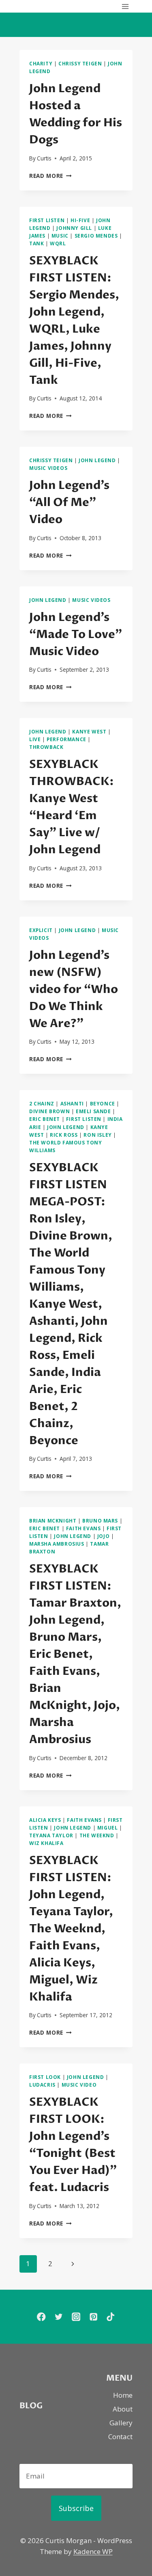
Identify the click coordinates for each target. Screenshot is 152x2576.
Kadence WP (93, 2551)
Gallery (121, 2423)
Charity (41, 63)
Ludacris (42, 2085)
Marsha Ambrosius (57, 1544)
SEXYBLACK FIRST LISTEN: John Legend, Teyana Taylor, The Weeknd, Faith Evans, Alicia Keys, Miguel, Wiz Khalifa (71, 1929)
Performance (66, 739)
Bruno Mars (100, 1521)
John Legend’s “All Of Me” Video (69, 502)
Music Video (79, 2085)
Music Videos (48, 468)
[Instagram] (76, 2317)
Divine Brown (49, 1111)
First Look (45, 2077)
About (123, 2409)
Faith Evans (83, 1528)
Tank (36, 243)
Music (60, 236)
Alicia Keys (45, 1820)
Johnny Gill (74, 228)
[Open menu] (125, 6)
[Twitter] (59, 2317)
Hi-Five (80, 220)
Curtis (44, 158)
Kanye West (89, 731)
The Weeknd (97, 1835)
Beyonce (103, 1103)
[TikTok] (111, 2317)
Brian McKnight (53, 1521)
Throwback (46, 747)
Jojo (103, 1536)
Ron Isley (97, 1135)
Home (123, 2395)
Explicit (41, 930)
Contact (120, 2436)
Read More (50, 176)
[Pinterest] (93, 2317)
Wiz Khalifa (46, 1843)
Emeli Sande (93, 1111)
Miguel (108, 1828)
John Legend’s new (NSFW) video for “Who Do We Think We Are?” (74, 989)
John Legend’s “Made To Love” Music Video (76, 634)
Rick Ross (64, 1135)
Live (35, 739)
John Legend (97, 460)
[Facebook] (41, 2317)
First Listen (47, 220)
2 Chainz (42, 1103)
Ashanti (72, 1103)
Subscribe (76, 2508)
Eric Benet (45, 1119)
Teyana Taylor (51, 1835)
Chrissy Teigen (80, 63)
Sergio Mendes (96, 236)
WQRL (58, 243)
